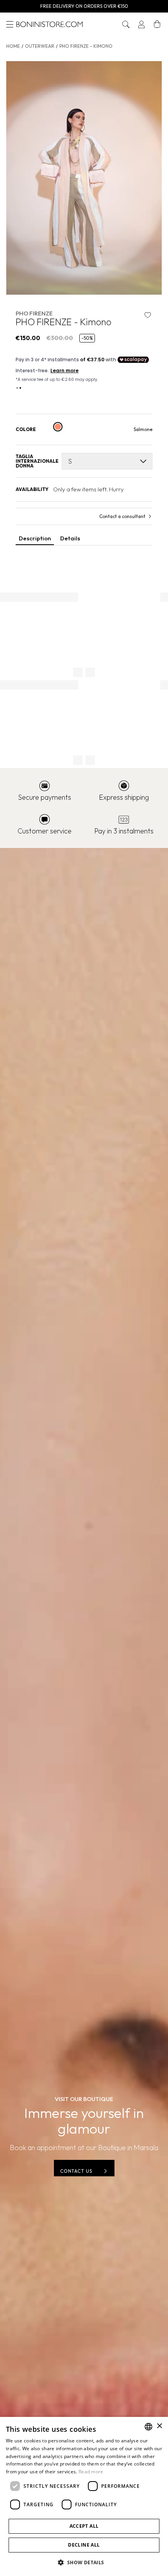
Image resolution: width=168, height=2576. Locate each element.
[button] (126, 24)
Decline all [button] (84, 2545)
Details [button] (70, 538)
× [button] (159, 2426)
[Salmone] (58, 427)
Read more (91, 2472)
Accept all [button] (84, 2526)
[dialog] (84, 2496)
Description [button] (35, 538)
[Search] (126, 24)
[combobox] (148, 2427)
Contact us (76, 2171)
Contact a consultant (122, 516)
